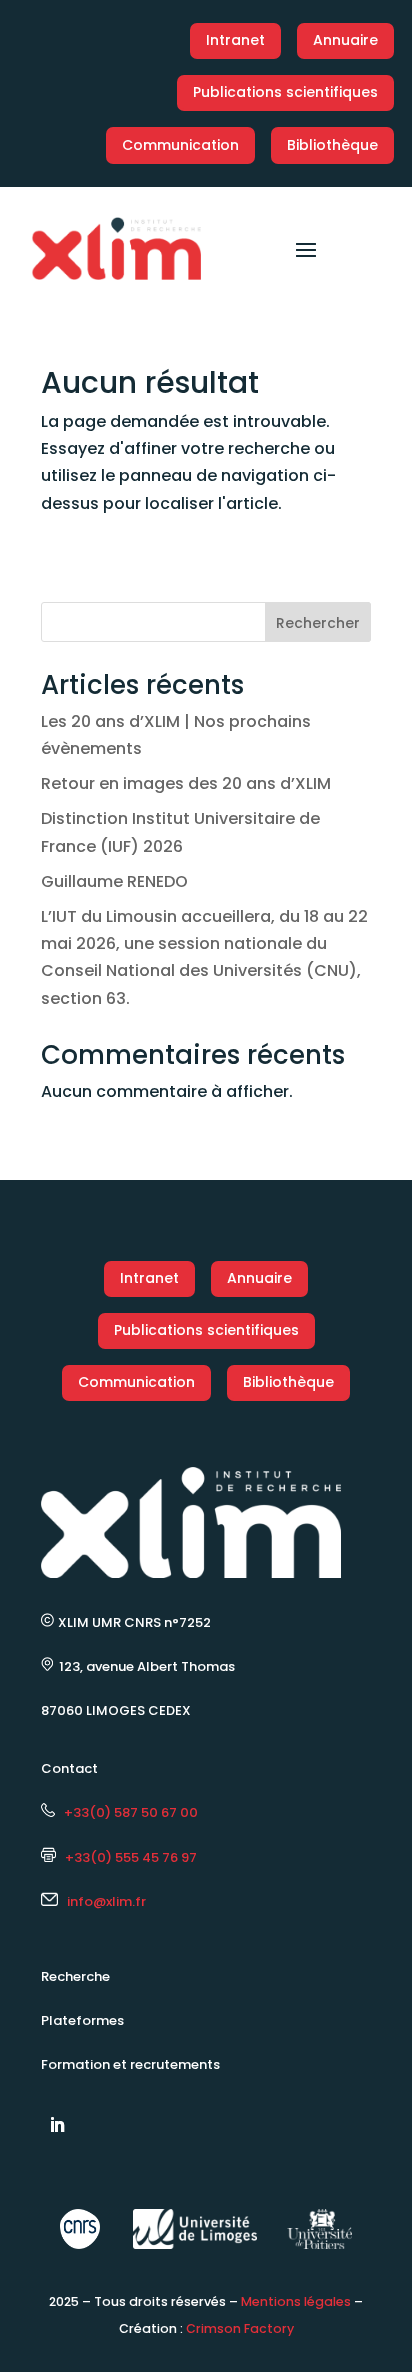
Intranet (235, 40)
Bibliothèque (332, 145)
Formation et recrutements (130, 2064)
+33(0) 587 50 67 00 (126, 1812)
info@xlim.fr (106, 1901)
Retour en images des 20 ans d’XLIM (186, 783)
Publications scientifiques (285, 92)
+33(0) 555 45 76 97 (126, 1857)
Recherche (75, 1976)
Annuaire (345, 40)
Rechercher (318, 623)
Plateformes (82, 2020)
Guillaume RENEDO (114, 881)
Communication (180, 145)
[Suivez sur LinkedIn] (57, 2125)
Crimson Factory (240, 2328)
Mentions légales (296, 2301)
